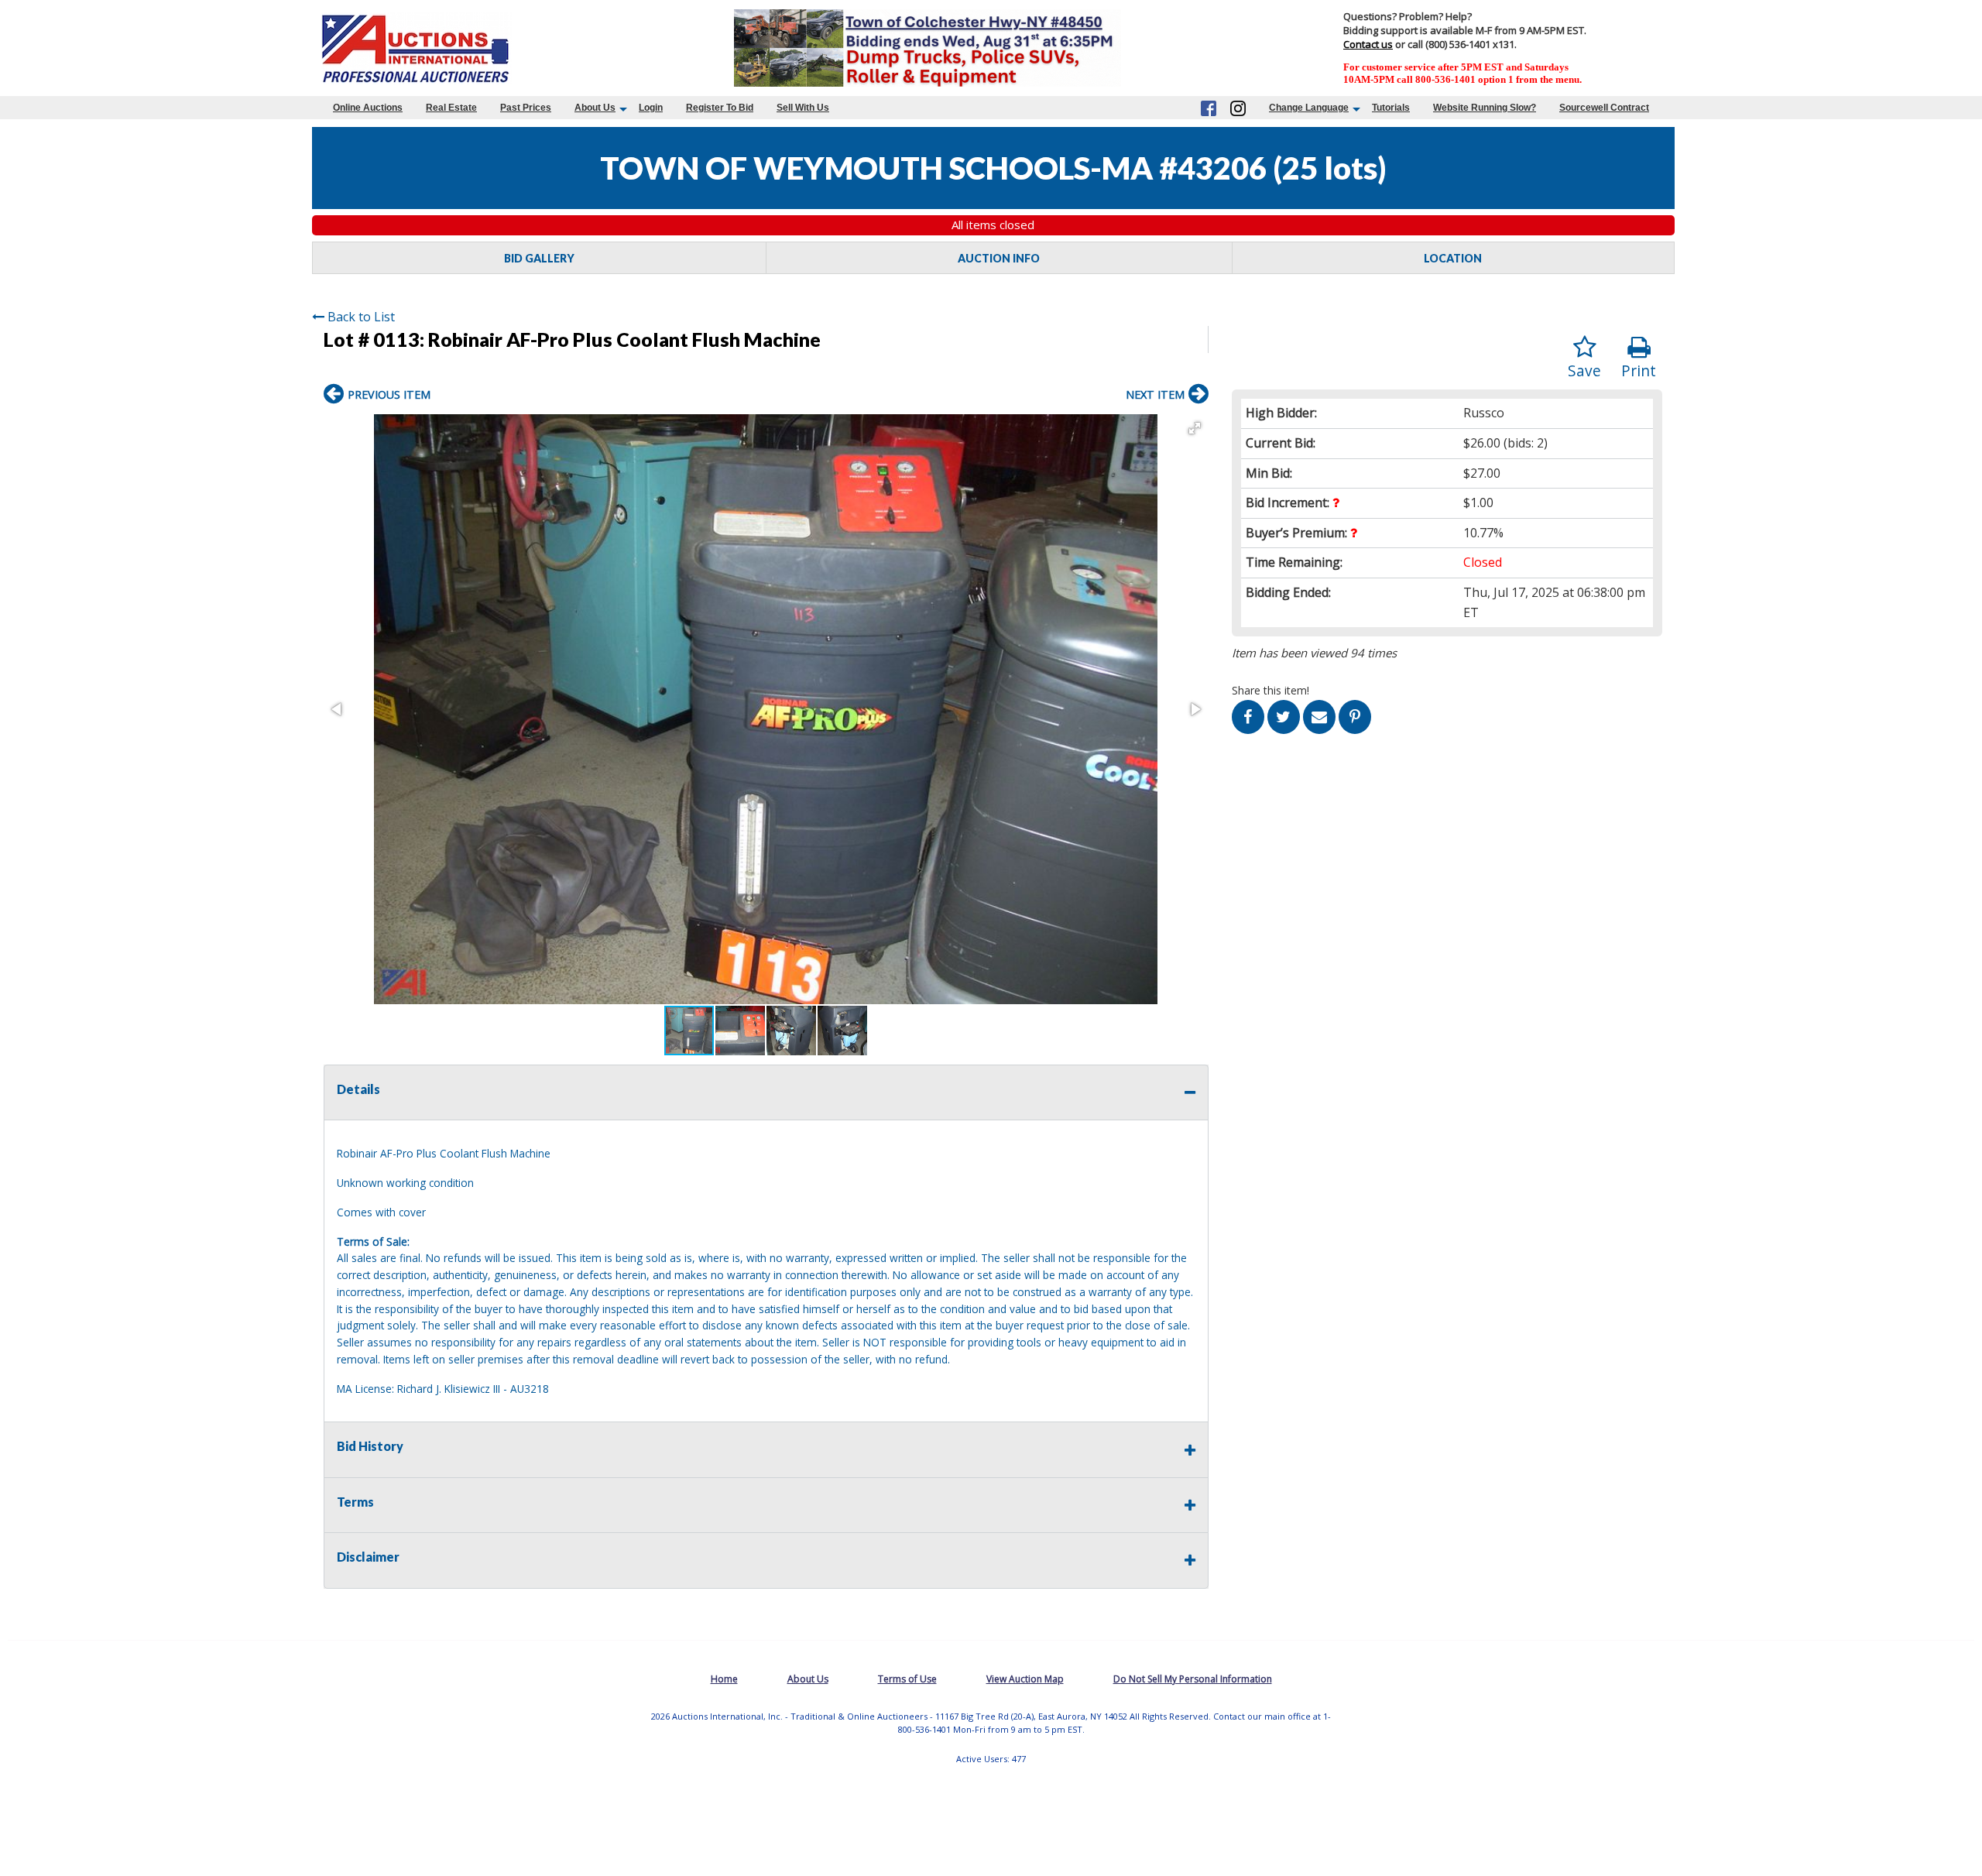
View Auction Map (1025, 1679)
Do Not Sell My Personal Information (1193, 1679)
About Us (595, 108)
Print (1639, 370)
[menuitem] (368, 108)
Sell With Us (803, 108)
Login (651, 108)
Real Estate (451, 108)
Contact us (1368, 44)
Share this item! (1270, 690)
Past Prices (526, 108)
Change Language (1309, 108)
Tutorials (1391, 108)
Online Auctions (368, 108)
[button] (1195, 428)
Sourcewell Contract (1604, 108)
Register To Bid (720, 108)
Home (724, 1679)
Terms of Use (907, 1679)
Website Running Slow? (1485, 108)
